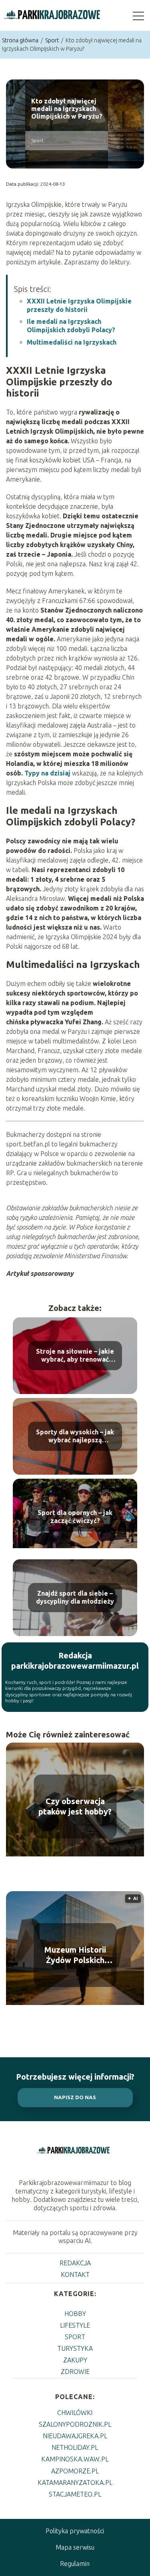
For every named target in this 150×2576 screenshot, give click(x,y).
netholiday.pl (75, 2447)
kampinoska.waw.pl (75, 2459)
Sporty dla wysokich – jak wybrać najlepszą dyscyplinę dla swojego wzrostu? (75, 1437)
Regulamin (75, 2564)
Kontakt (75, 2275)
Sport (53, 40)
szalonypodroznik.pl (75, 2424)
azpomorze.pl (75, 2471)
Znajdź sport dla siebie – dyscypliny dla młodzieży (75, 1597)
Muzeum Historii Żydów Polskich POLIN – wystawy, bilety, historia (75, 1955)
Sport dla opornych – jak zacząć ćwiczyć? (75, 1517)
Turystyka (75, 2348)
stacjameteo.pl (75, 2494)
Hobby (75, 2314)
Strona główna (21, 40)
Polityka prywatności (75, 2531)
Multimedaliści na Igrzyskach (72, 342)
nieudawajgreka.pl (75, 2436)
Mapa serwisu (75, 2547)
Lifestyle (75, 2325)
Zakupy (75, 2360)
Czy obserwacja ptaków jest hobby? (75, 1806)
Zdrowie (75, 2372)
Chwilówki (75, 2413)
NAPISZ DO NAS (75, 2097)
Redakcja (75, 2263)
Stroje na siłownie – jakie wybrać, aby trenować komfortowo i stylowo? (75, 1356)
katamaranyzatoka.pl (75, 2483)
